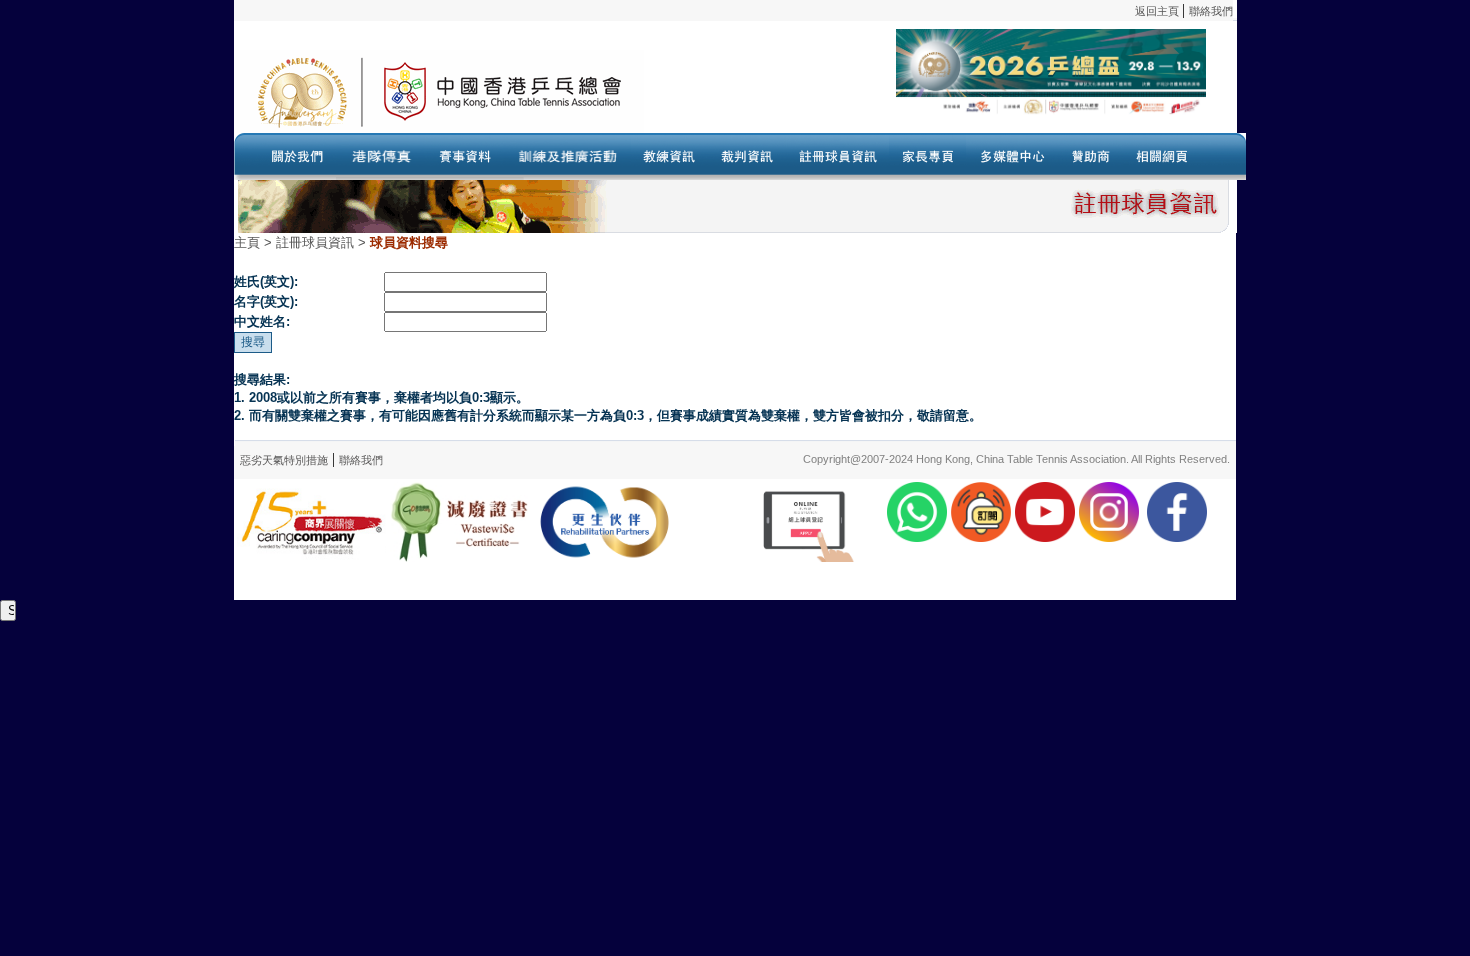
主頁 (247, 242)
